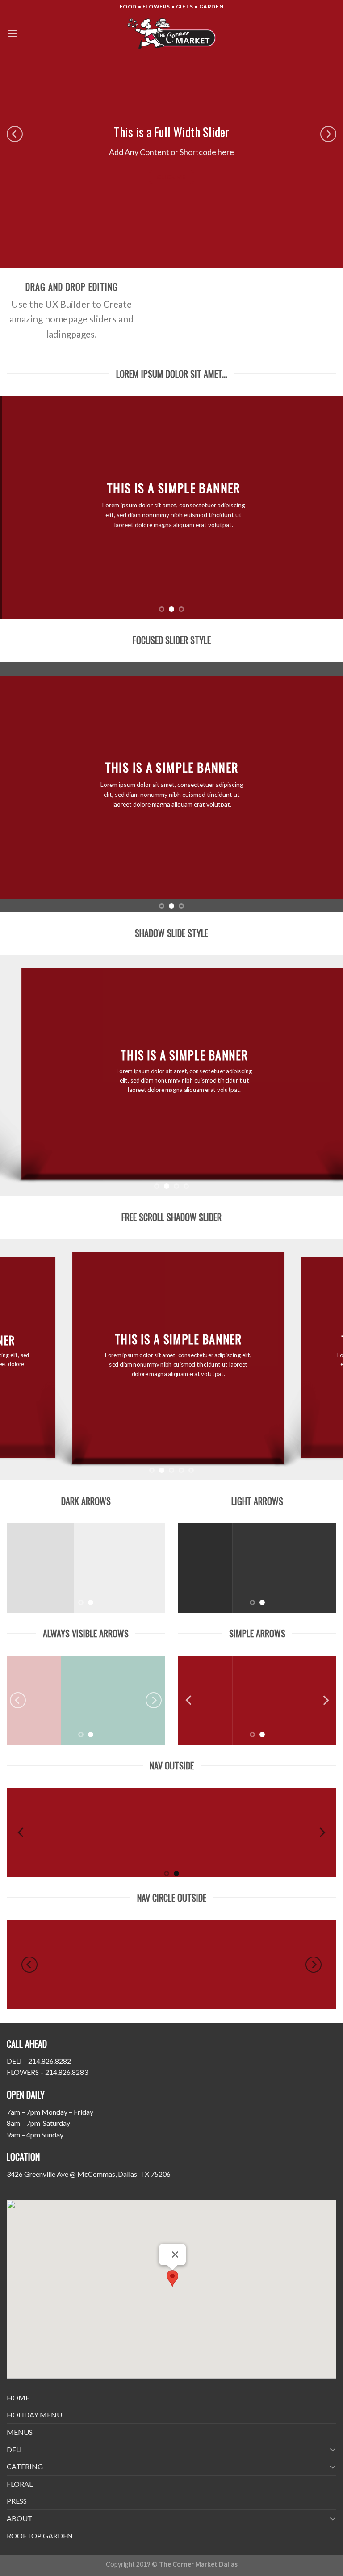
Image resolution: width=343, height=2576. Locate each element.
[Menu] (12, 33)
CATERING (25, 2466)
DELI (14, 2449)
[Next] (328, 134)
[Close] (175, 2254)
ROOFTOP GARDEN (40, 2536)
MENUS (20, 2432)
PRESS (17, 2501)
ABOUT (20, 2518)
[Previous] (15, 134)
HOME (18, 2398)
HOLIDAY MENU (34, 2415)
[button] (172, 2278)
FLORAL (20, 2484)
